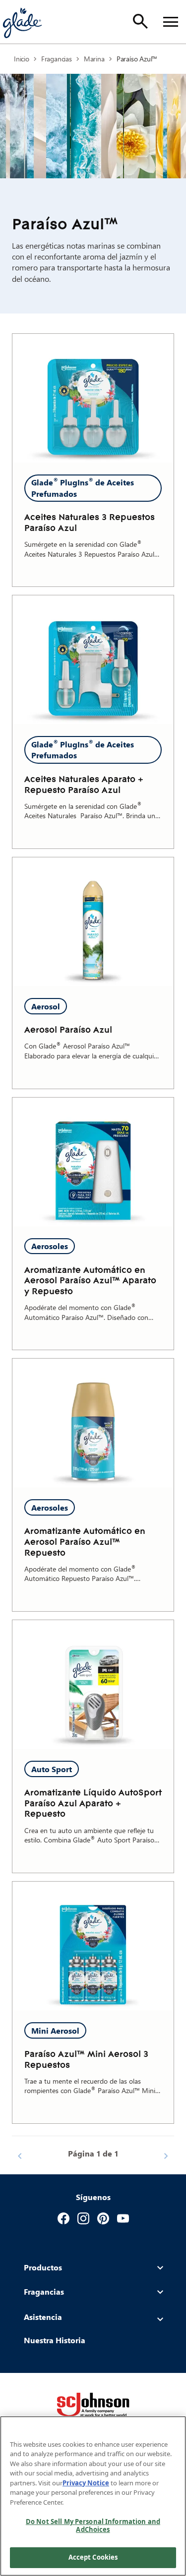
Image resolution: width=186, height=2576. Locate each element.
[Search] (140, 21)
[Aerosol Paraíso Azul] (93, 922)
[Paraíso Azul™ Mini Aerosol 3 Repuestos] (93, 1946)
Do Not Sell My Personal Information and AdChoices (93, 2525)
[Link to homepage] (22, 22)
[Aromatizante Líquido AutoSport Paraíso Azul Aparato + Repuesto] (93, 1684)
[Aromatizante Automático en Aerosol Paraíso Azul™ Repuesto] (93, 1423)
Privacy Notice (86, 2483)
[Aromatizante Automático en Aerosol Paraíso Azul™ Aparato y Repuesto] (93, 1162)
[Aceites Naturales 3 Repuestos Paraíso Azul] (93, 398)
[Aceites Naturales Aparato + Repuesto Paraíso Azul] (93, 660)
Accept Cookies (93, 2557)
